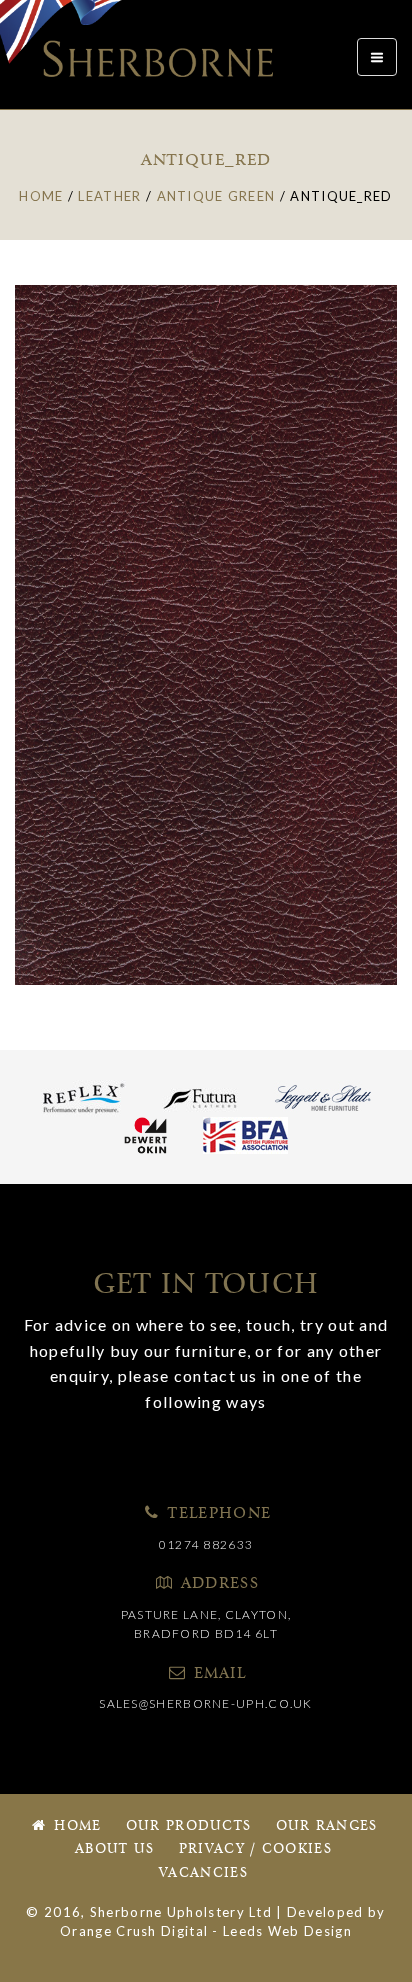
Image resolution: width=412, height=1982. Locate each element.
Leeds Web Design (287, 1931)
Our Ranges (327, 1826)
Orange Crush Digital (134, 1931)
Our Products (189, 1826)
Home (75, 1826)
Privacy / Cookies (255, 1849)
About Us (114, 1849)
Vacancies (203, 1873)
